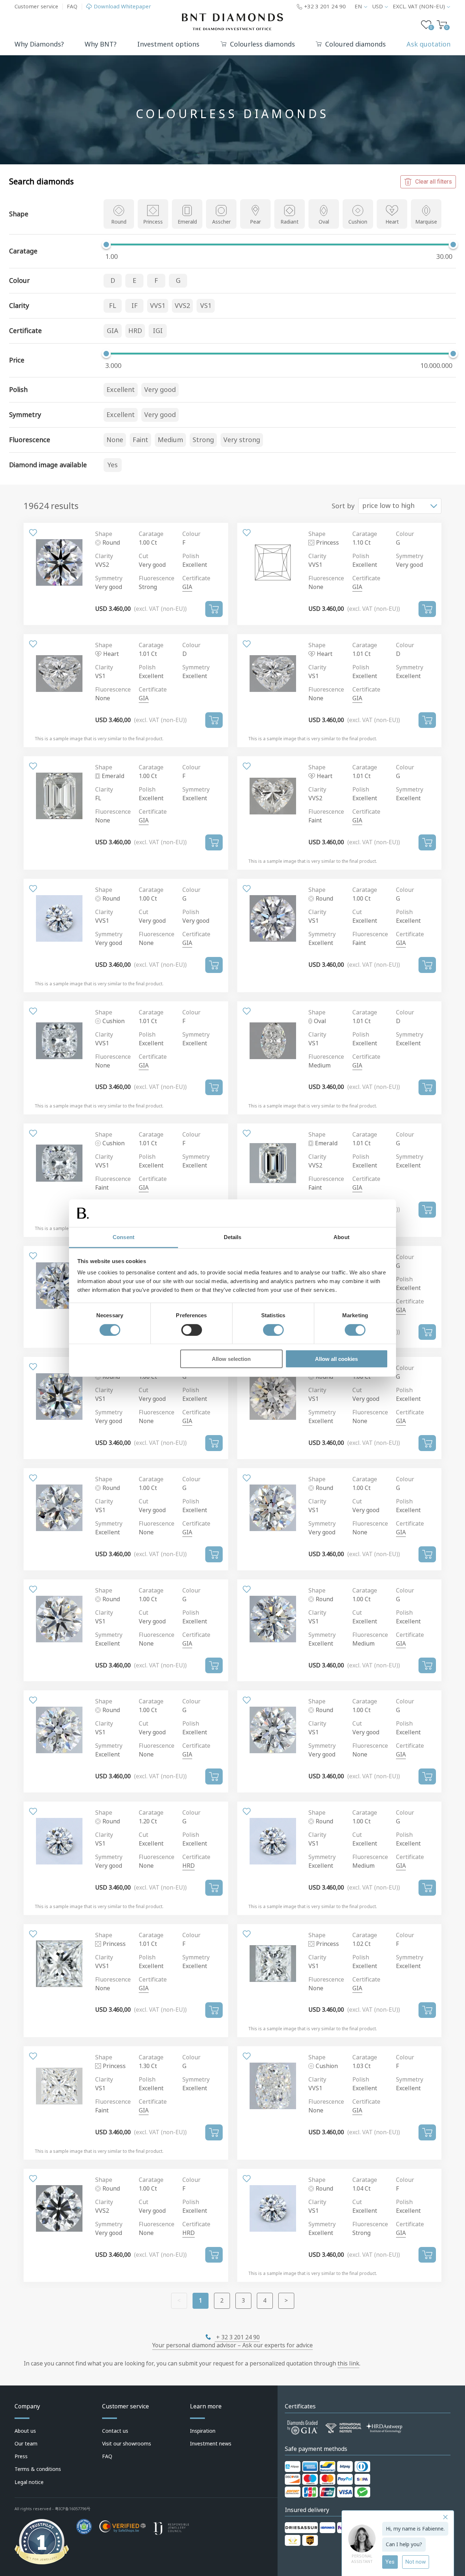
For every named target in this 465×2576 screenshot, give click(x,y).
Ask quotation (428, 44)
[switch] (192, 1330)
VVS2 (182, 306)
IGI (158, 331)
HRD (135, 331)
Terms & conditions (38, 2469)
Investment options (168, 44)
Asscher (221, 222)
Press (21, 2456)
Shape (104, 534)
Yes (113, 465)
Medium (170, 440)
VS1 (206, 306)
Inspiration (203, 2431)
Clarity (104, 556)
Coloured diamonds (355, 45)
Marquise (426, 222)
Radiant (290, 222)
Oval (324, 222)
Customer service (36, 7)
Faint (140, 440)
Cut (143, 556)
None (115, 440)
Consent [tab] (124, 1237)
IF (135, 306)
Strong (203, 440)
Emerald (187, 222)
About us (25, 2431)
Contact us (115, 2431)
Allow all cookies (336, 1359)
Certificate (196, 578)
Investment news (211, 2444)
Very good (160, 390)
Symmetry (109, 578)
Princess (153, 222)
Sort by (343, 506)
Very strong (242, 440)
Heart (392, 222)
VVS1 (158, 306)
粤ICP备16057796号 (73, 2509)
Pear (255, 222)
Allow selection (231, 1359)
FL (113, 306)
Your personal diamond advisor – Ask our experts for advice (232, 2345)
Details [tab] (233, 1237)
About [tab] (341, 1237)
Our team (26, 2444)
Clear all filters (434, 182)
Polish (191, 556)
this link (348, 2363)
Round (119, 222)
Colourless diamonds (262, 45)
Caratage (151, 534)
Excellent (121, 390)
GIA (113, 331)
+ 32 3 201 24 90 (237, 2337)
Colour (191, 534)
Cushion (358, 222)
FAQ (72, 7)
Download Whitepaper (122, 7)
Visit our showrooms (127, 2444)
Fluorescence (157, 578)
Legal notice (29, 2482)
